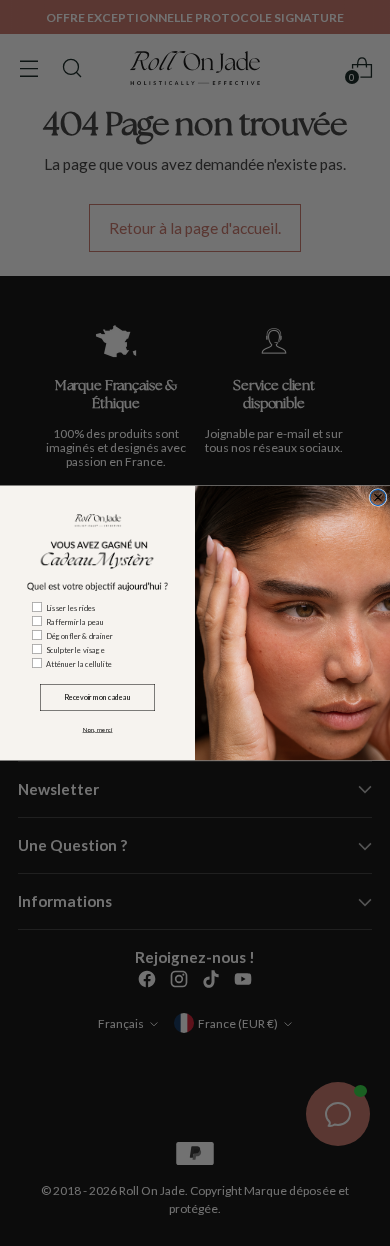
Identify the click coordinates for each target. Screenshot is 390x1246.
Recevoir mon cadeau (97, 697)
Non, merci (98, 730)
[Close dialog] (378, 498)
